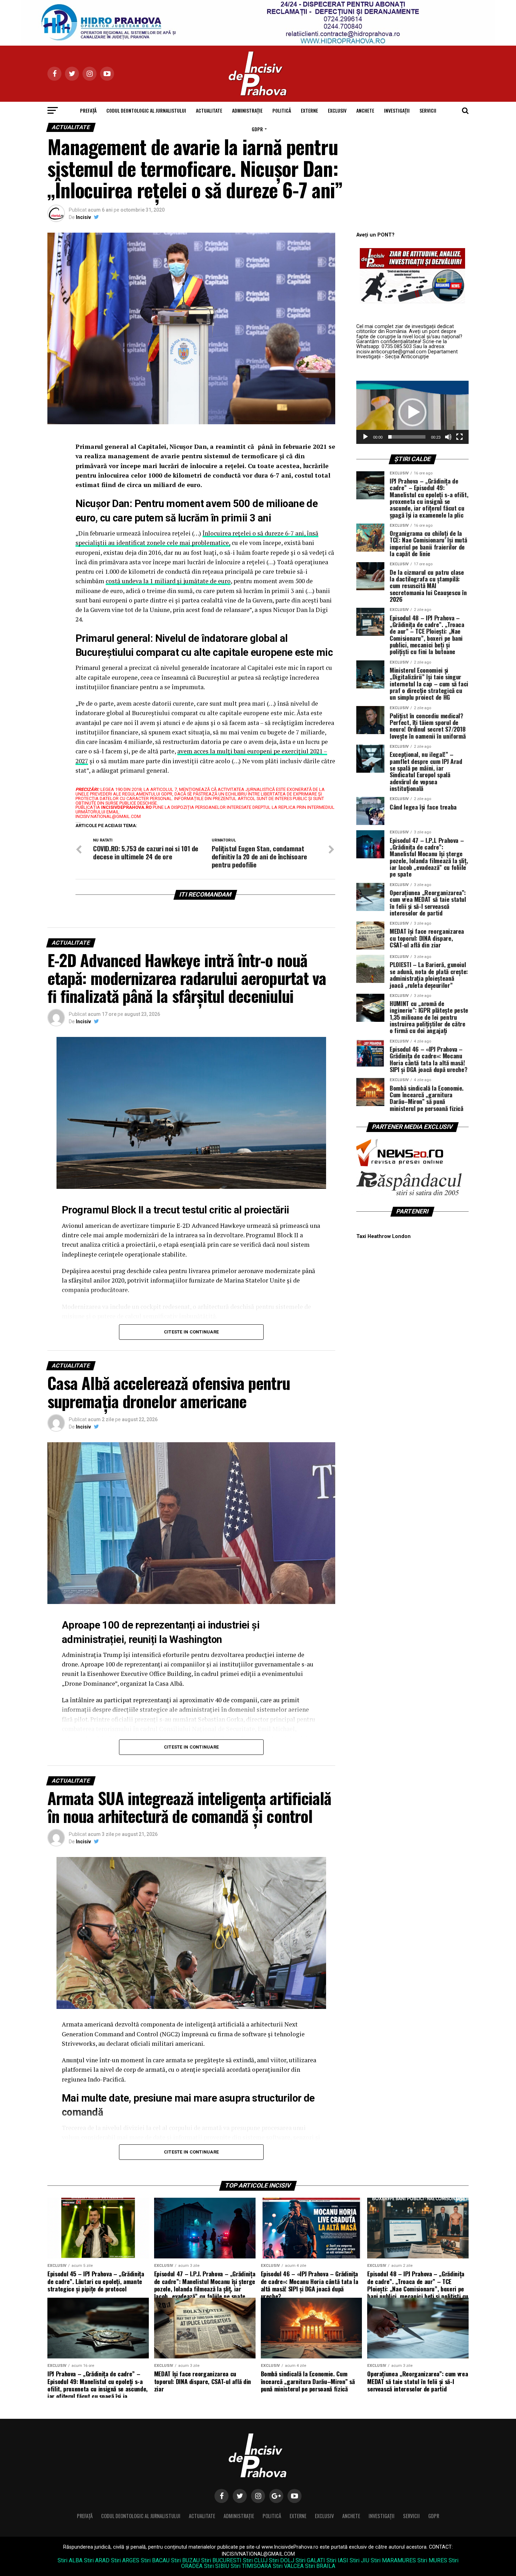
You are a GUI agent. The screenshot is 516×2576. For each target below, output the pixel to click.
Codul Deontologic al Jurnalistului (146, 110)
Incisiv (83, 217)
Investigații (397, 110)
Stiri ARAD (97, 2560)
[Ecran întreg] (459, 437)
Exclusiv (337, 110)
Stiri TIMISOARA (251, 2566)
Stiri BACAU (155, 2560)
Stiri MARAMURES (393, 2560)
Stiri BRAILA (320, 2566)
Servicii (428, 110)
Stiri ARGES (125, 2560)
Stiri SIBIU (217, 2566)
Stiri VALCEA (288, 2566)
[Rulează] (365, 437)
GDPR (257, 129)
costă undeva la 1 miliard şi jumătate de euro (168, 581)
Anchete (365, 110)
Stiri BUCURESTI (221, 2560)
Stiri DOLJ (282, 2560)
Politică (282, 110)
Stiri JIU (359, 2560)
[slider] (407, 437)
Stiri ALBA (70, 2560)
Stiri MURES (432, 2560)
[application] (412, 412)
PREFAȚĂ (88, 110)
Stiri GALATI (310, 2560)
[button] (412, 412)
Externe (309, 110)
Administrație (247, 110)
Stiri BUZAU (185, 2560)
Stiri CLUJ (255, 2560)
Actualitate (209, 110)
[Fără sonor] (448, 437)
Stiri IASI (337, 2560)
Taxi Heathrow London (383, 1236)
